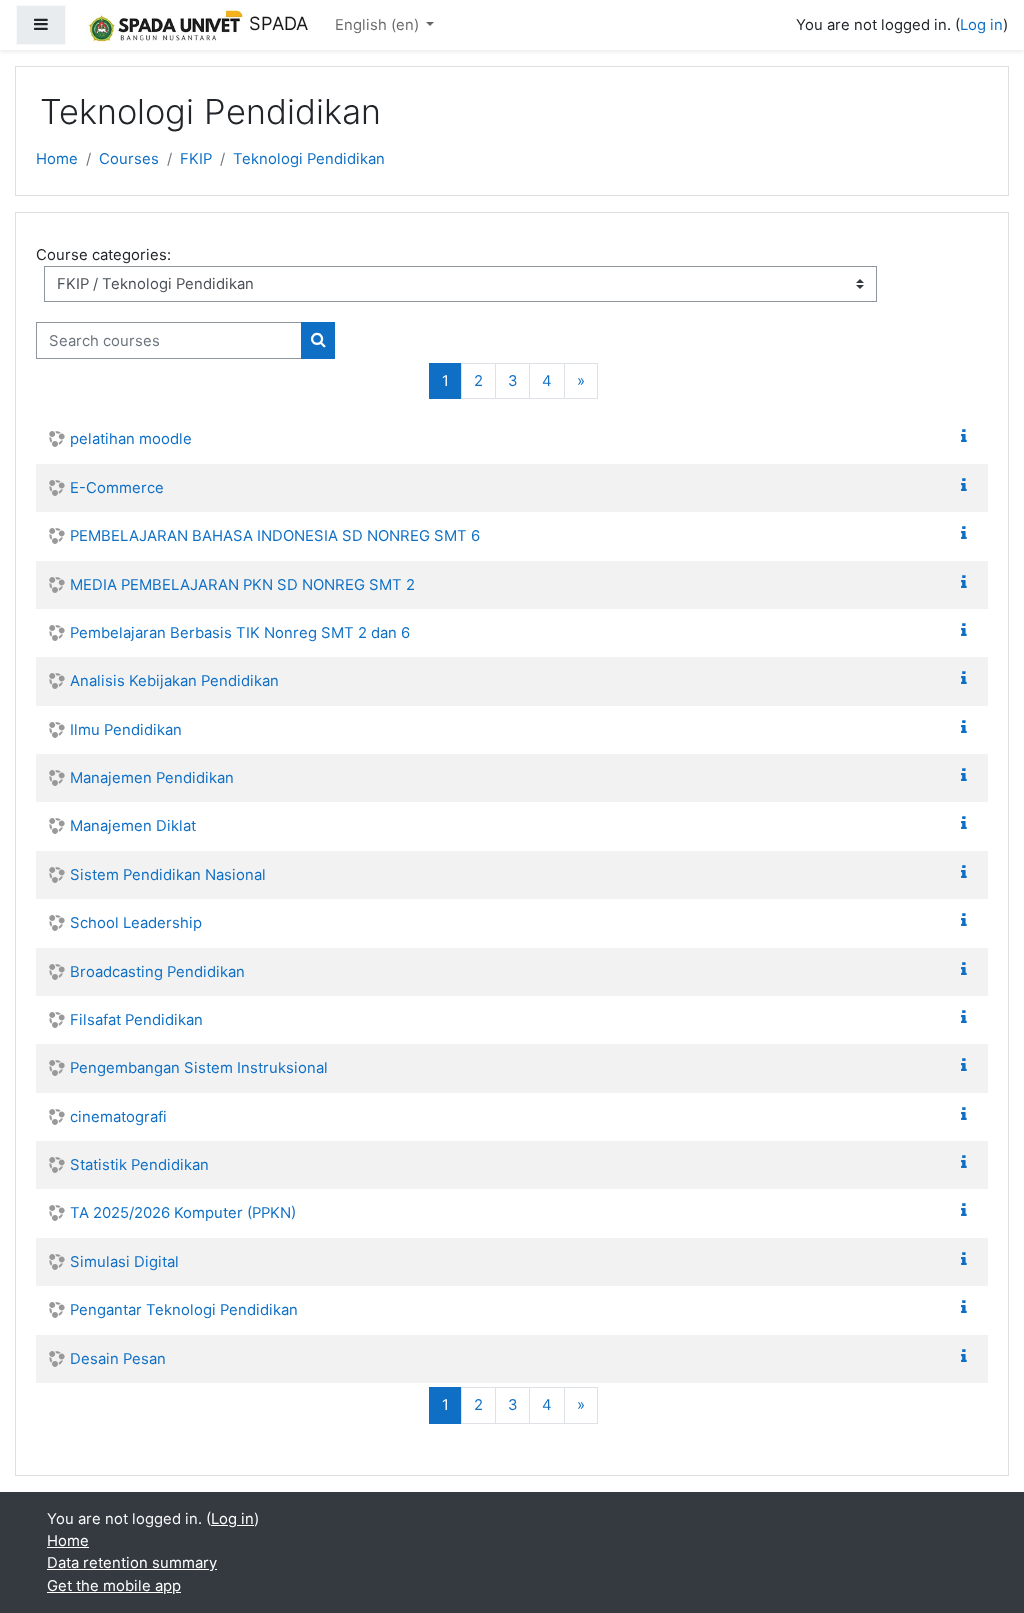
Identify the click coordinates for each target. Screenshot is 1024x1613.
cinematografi (118, 1117)
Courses (129, 159)
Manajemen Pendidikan (152, 778)
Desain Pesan (118, 1359)
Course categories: (103, 255)
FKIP (196, 159)
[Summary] (968, 437)
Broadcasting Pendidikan (157, 972)
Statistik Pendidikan (139, 1165)
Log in (981, 25)
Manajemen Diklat (133, 826)
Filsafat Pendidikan (136, 1020)
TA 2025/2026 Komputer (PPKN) (183, 1213)
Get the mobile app (114, 1586)
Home (57, 159)
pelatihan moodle (131, 439)
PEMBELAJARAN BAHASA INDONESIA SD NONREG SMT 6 (275, 536)
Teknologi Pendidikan (309, 159)
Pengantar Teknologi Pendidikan (184, 1310)
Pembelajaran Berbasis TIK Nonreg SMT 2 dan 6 (240, 633)
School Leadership (136, 923)
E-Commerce (117, 488)
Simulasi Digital (124, 1262)
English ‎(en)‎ (379, 25)
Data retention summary (132, 1563)
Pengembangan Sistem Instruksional (199, 1068)
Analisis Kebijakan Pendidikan (174, 681)
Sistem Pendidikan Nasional (168, 875)
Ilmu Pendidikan (126, 730)
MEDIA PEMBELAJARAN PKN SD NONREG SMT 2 (242, 585)
